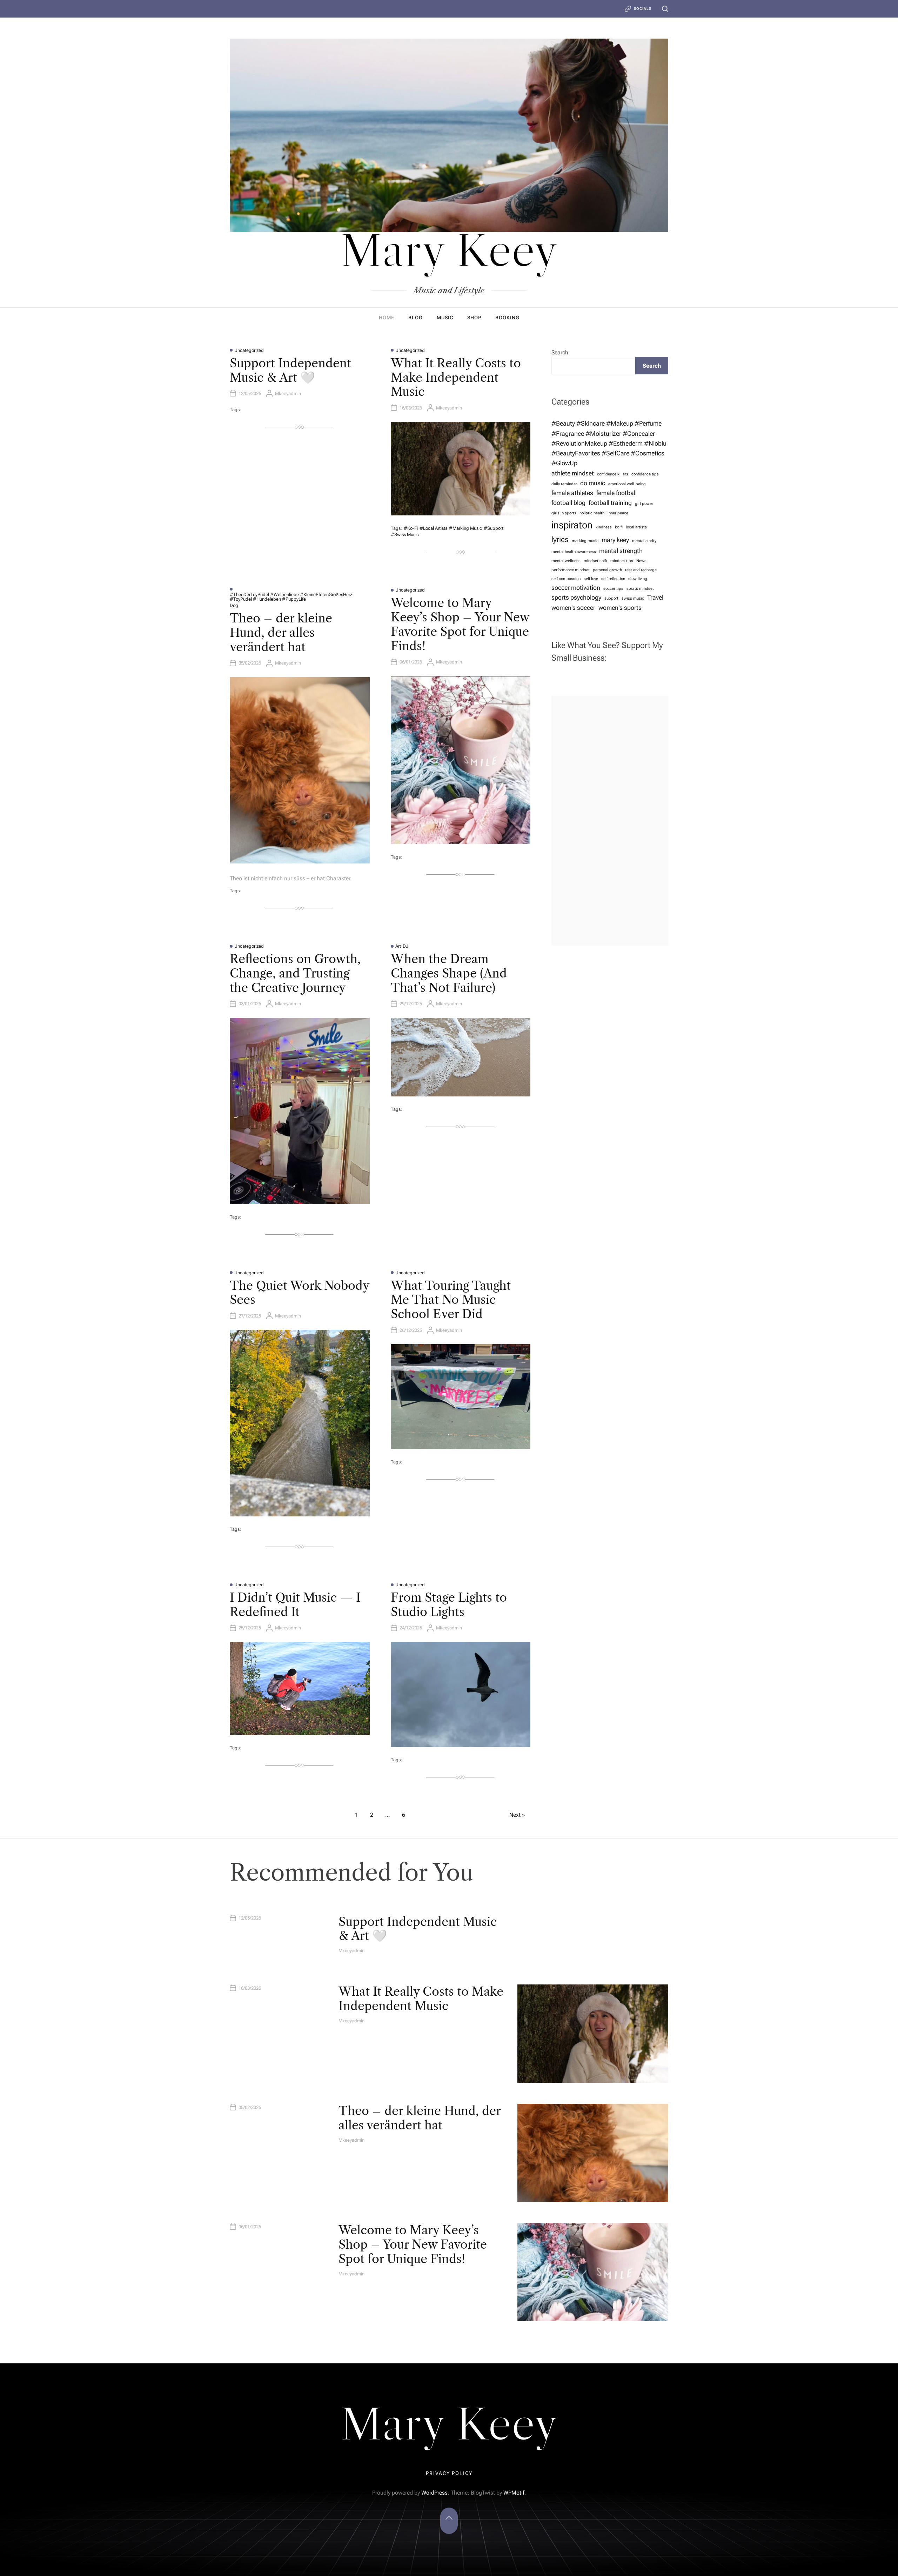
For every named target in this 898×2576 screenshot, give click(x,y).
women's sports (620, 608)
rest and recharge (641, 570)
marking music (585, 541)
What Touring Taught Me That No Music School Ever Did (451, 1300)
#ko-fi (411, 528)
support (611, 598)
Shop (474, 318)
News (641, 561)
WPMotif (514, 2493)
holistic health (592, 513)
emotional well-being (627, 484)
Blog (416, 318)
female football (616, 493)
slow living (638, 579)
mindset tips (622, 561)
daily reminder (564, 484)
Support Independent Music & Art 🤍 (290, 370)
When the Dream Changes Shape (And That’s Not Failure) (449, 973)
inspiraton (572, 525)
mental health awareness (574, 552)
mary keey (615, 540)
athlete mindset (573, 473)
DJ (406, 946)
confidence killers (613, 474)
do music (593, 483)
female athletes (572, 493)
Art (398, 946)
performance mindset (571, 570)
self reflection (613, 579)
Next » (517, 1815)
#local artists (433, 528)
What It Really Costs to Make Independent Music (456, 378)
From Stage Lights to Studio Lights (449, 1605)
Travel (655, 598)
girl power (644, 504)
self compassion (566, 579)
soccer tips (613, 589)
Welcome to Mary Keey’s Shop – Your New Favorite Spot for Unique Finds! (460, 624)
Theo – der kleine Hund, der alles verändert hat (281, 633)
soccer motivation (576, 588)
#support (494, 528)
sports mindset (640, 589)
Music (445, 318)
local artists (636, 527)
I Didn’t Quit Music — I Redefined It (295, 1605)
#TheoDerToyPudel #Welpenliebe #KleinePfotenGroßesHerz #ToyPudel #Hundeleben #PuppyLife (291, 597)
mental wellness (566, 561)
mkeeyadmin (288, 393)
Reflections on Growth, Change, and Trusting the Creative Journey (295, 973)
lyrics (560, 539)
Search (560, 352)
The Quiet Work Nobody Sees (299, 1293)
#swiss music (405, 535)
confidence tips (645, 474)
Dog (234, 605)
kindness (604, 527)
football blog (568, 503)
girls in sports (564, 513)
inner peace (618, 513)
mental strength (621, 551)
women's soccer (573, 608)
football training (610, 503)
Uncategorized (249, 350)
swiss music (633, 598)
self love (591, 579)
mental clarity (644, 541)
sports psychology (576, 598)
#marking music (465, 528)
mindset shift (595, 561)
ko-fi (619, 527)
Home (387, 318)
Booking (507, 318)
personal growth (607, 570)
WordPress (434, 2493)
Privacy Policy (449, 2473)
